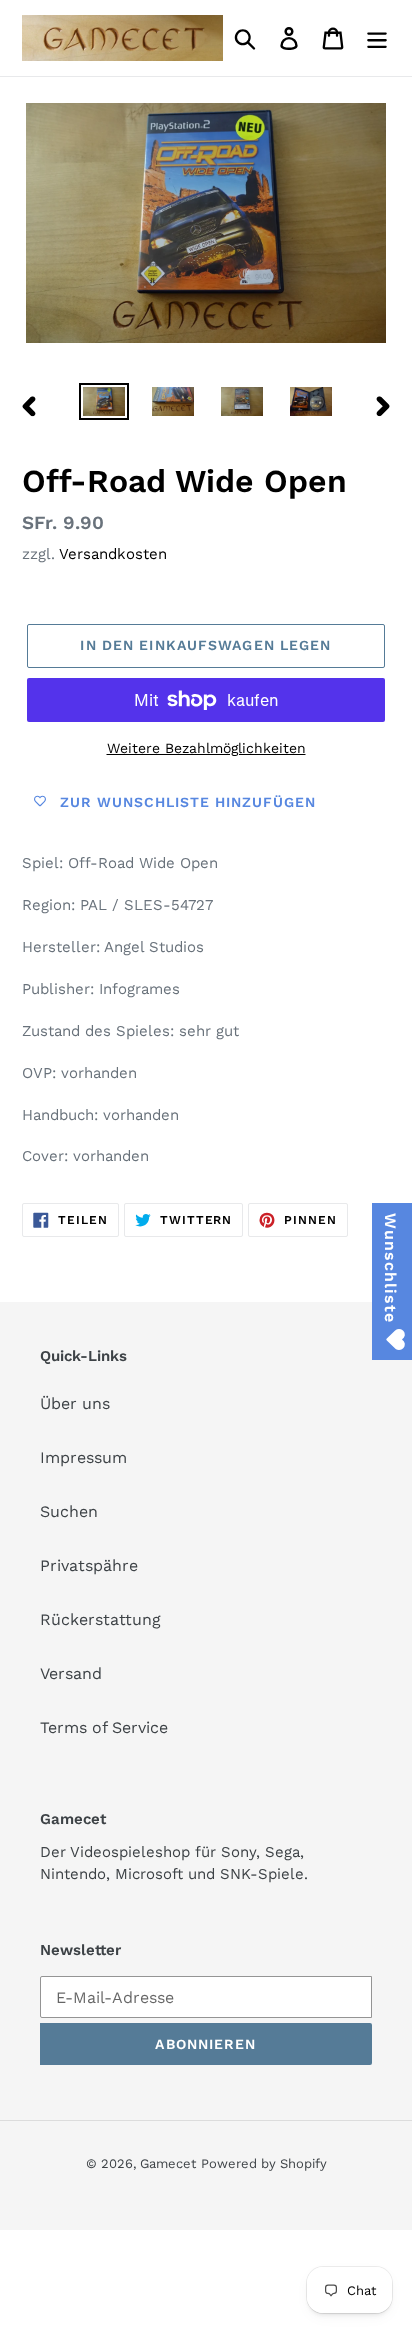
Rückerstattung (100, 1619)
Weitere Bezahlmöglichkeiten (206, 748)
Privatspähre (89, 1565)
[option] (104, 405)
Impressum (83, 1457)
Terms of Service (104, 1727)
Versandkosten (113, 554)
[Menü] (377, 38)
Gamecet (168, 2163)
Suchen (69, 1511)
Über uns (75, 1403)
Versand (71, 1673)
